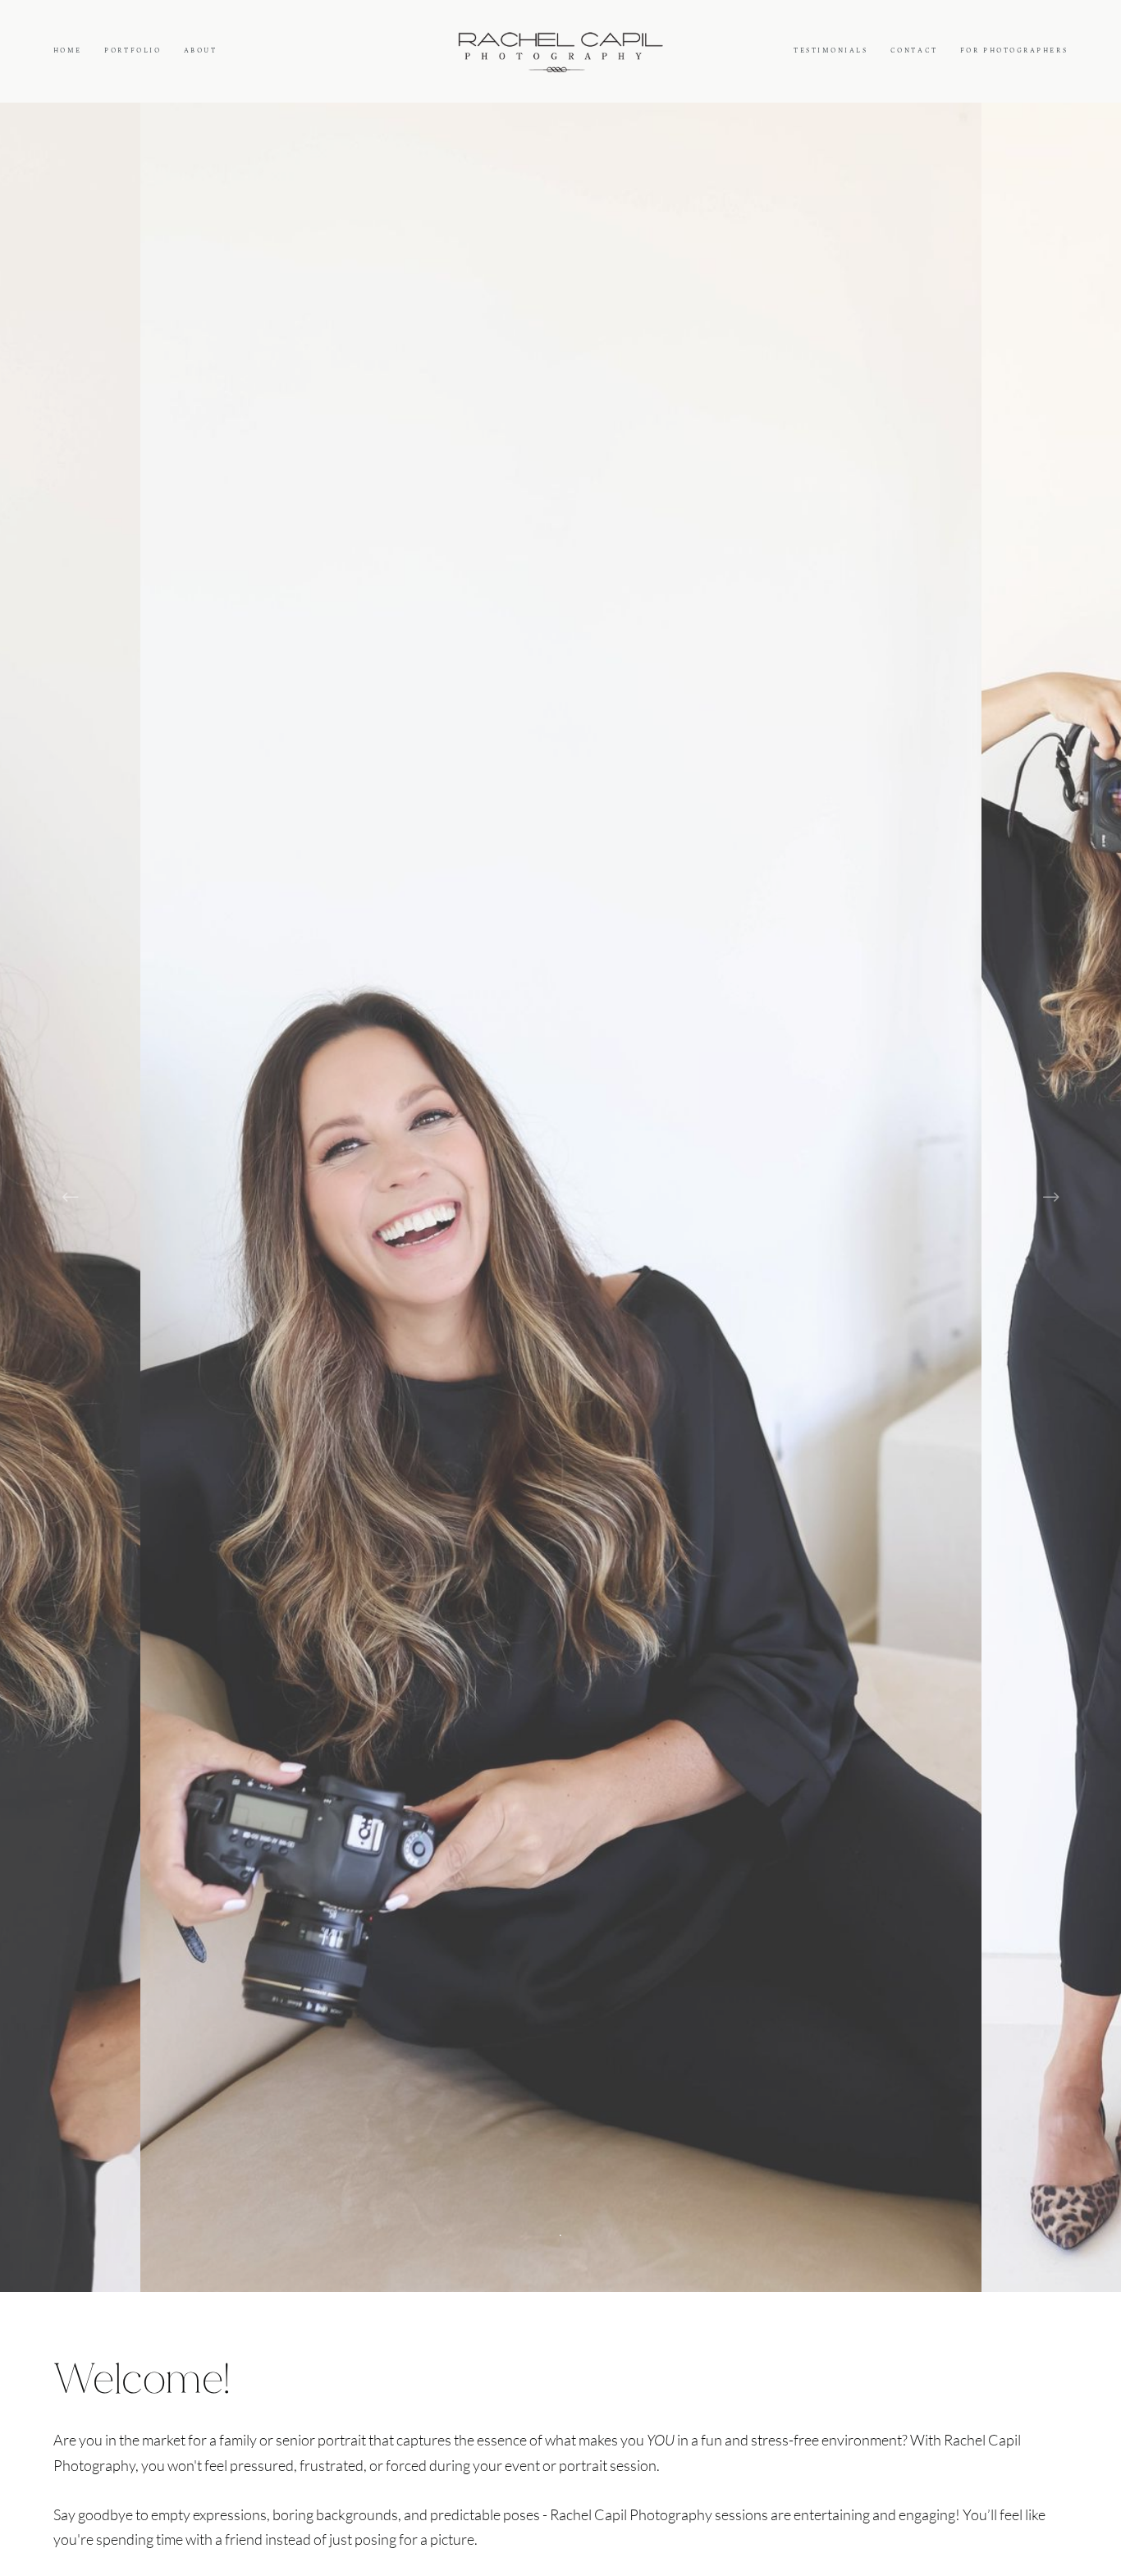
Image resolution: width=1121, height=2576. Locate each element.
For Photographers (1014, 50)
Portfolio (133, 50)
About (201, 50)
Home (68, 50)
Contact (914, 50)
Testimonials (831, 50)
